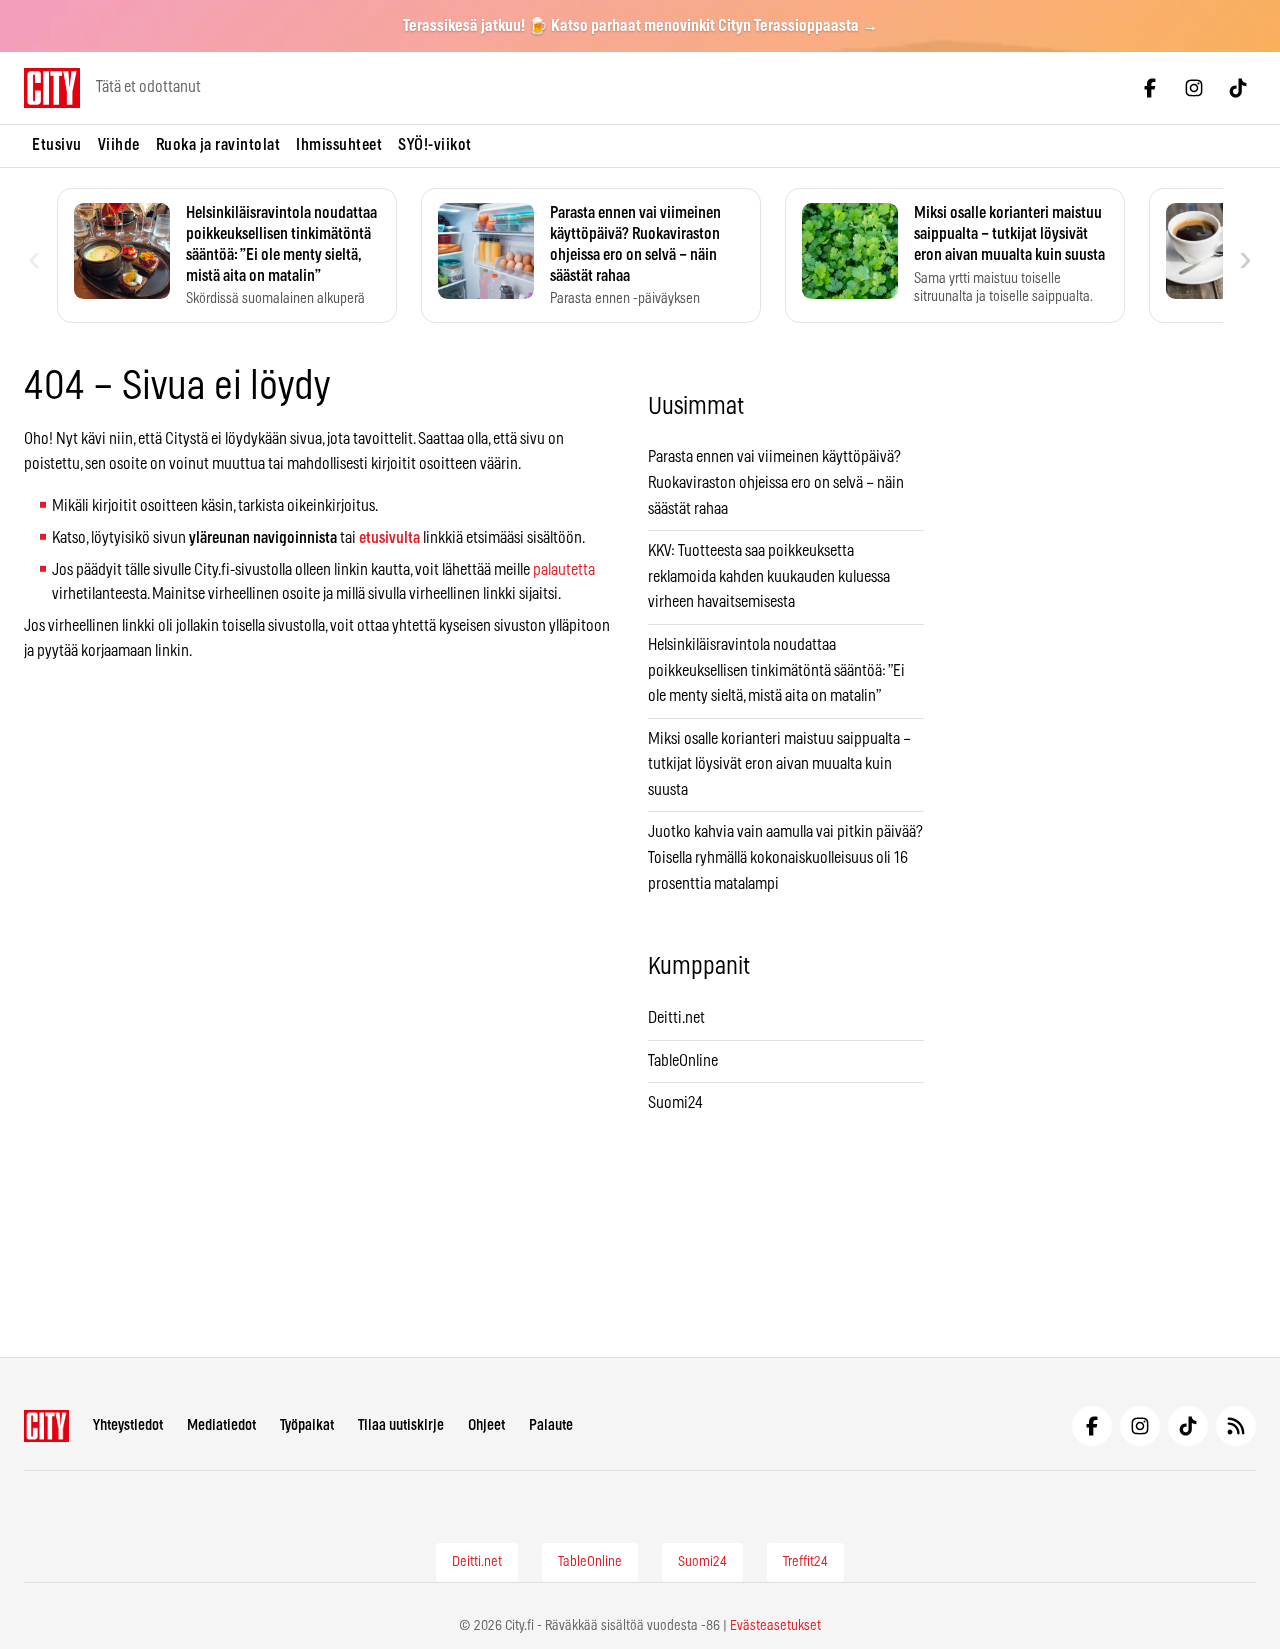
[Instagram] (1194, 88)
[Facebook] (1150, 88)
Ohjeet (486, 1425)
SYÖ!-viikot (435, 145)
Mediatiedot (221, 1425)
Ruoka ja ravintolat (218, 145)
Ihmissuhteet (339, 145)
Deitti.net (676, 1018)
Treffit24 (805, 1562)
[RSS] (1236, 1426)
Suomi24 (675, 1103)
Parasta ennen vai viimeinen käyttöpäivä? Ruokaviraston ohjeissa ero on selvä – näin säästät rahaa (776, 482)
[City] (46, 1426)
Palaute (551, 1425)
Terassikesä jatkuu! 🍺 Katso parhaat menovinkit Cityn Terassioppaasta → (640, 26)
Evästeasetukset (775, 1626)
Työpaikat (307, 1425)
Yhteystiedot (128, 1425)
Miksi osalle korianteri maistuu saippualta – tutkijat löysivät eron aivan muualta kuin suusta (779, 764)
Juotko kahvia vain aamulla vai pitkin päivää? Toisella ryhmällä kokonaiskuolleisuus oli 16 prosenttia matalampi (785, 857)
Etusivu (57, 145)
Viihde (119, 145)
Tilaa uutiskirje (401, 1425)
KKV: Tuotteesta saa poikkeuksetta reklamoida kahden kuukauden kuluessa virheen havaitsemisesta (769, 576)
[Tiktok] (1238, 88)
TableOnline (683, 1061)
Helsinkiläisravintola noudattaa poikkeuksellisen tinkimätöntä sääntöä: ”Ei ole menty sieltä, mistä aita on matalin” (776, 670)
